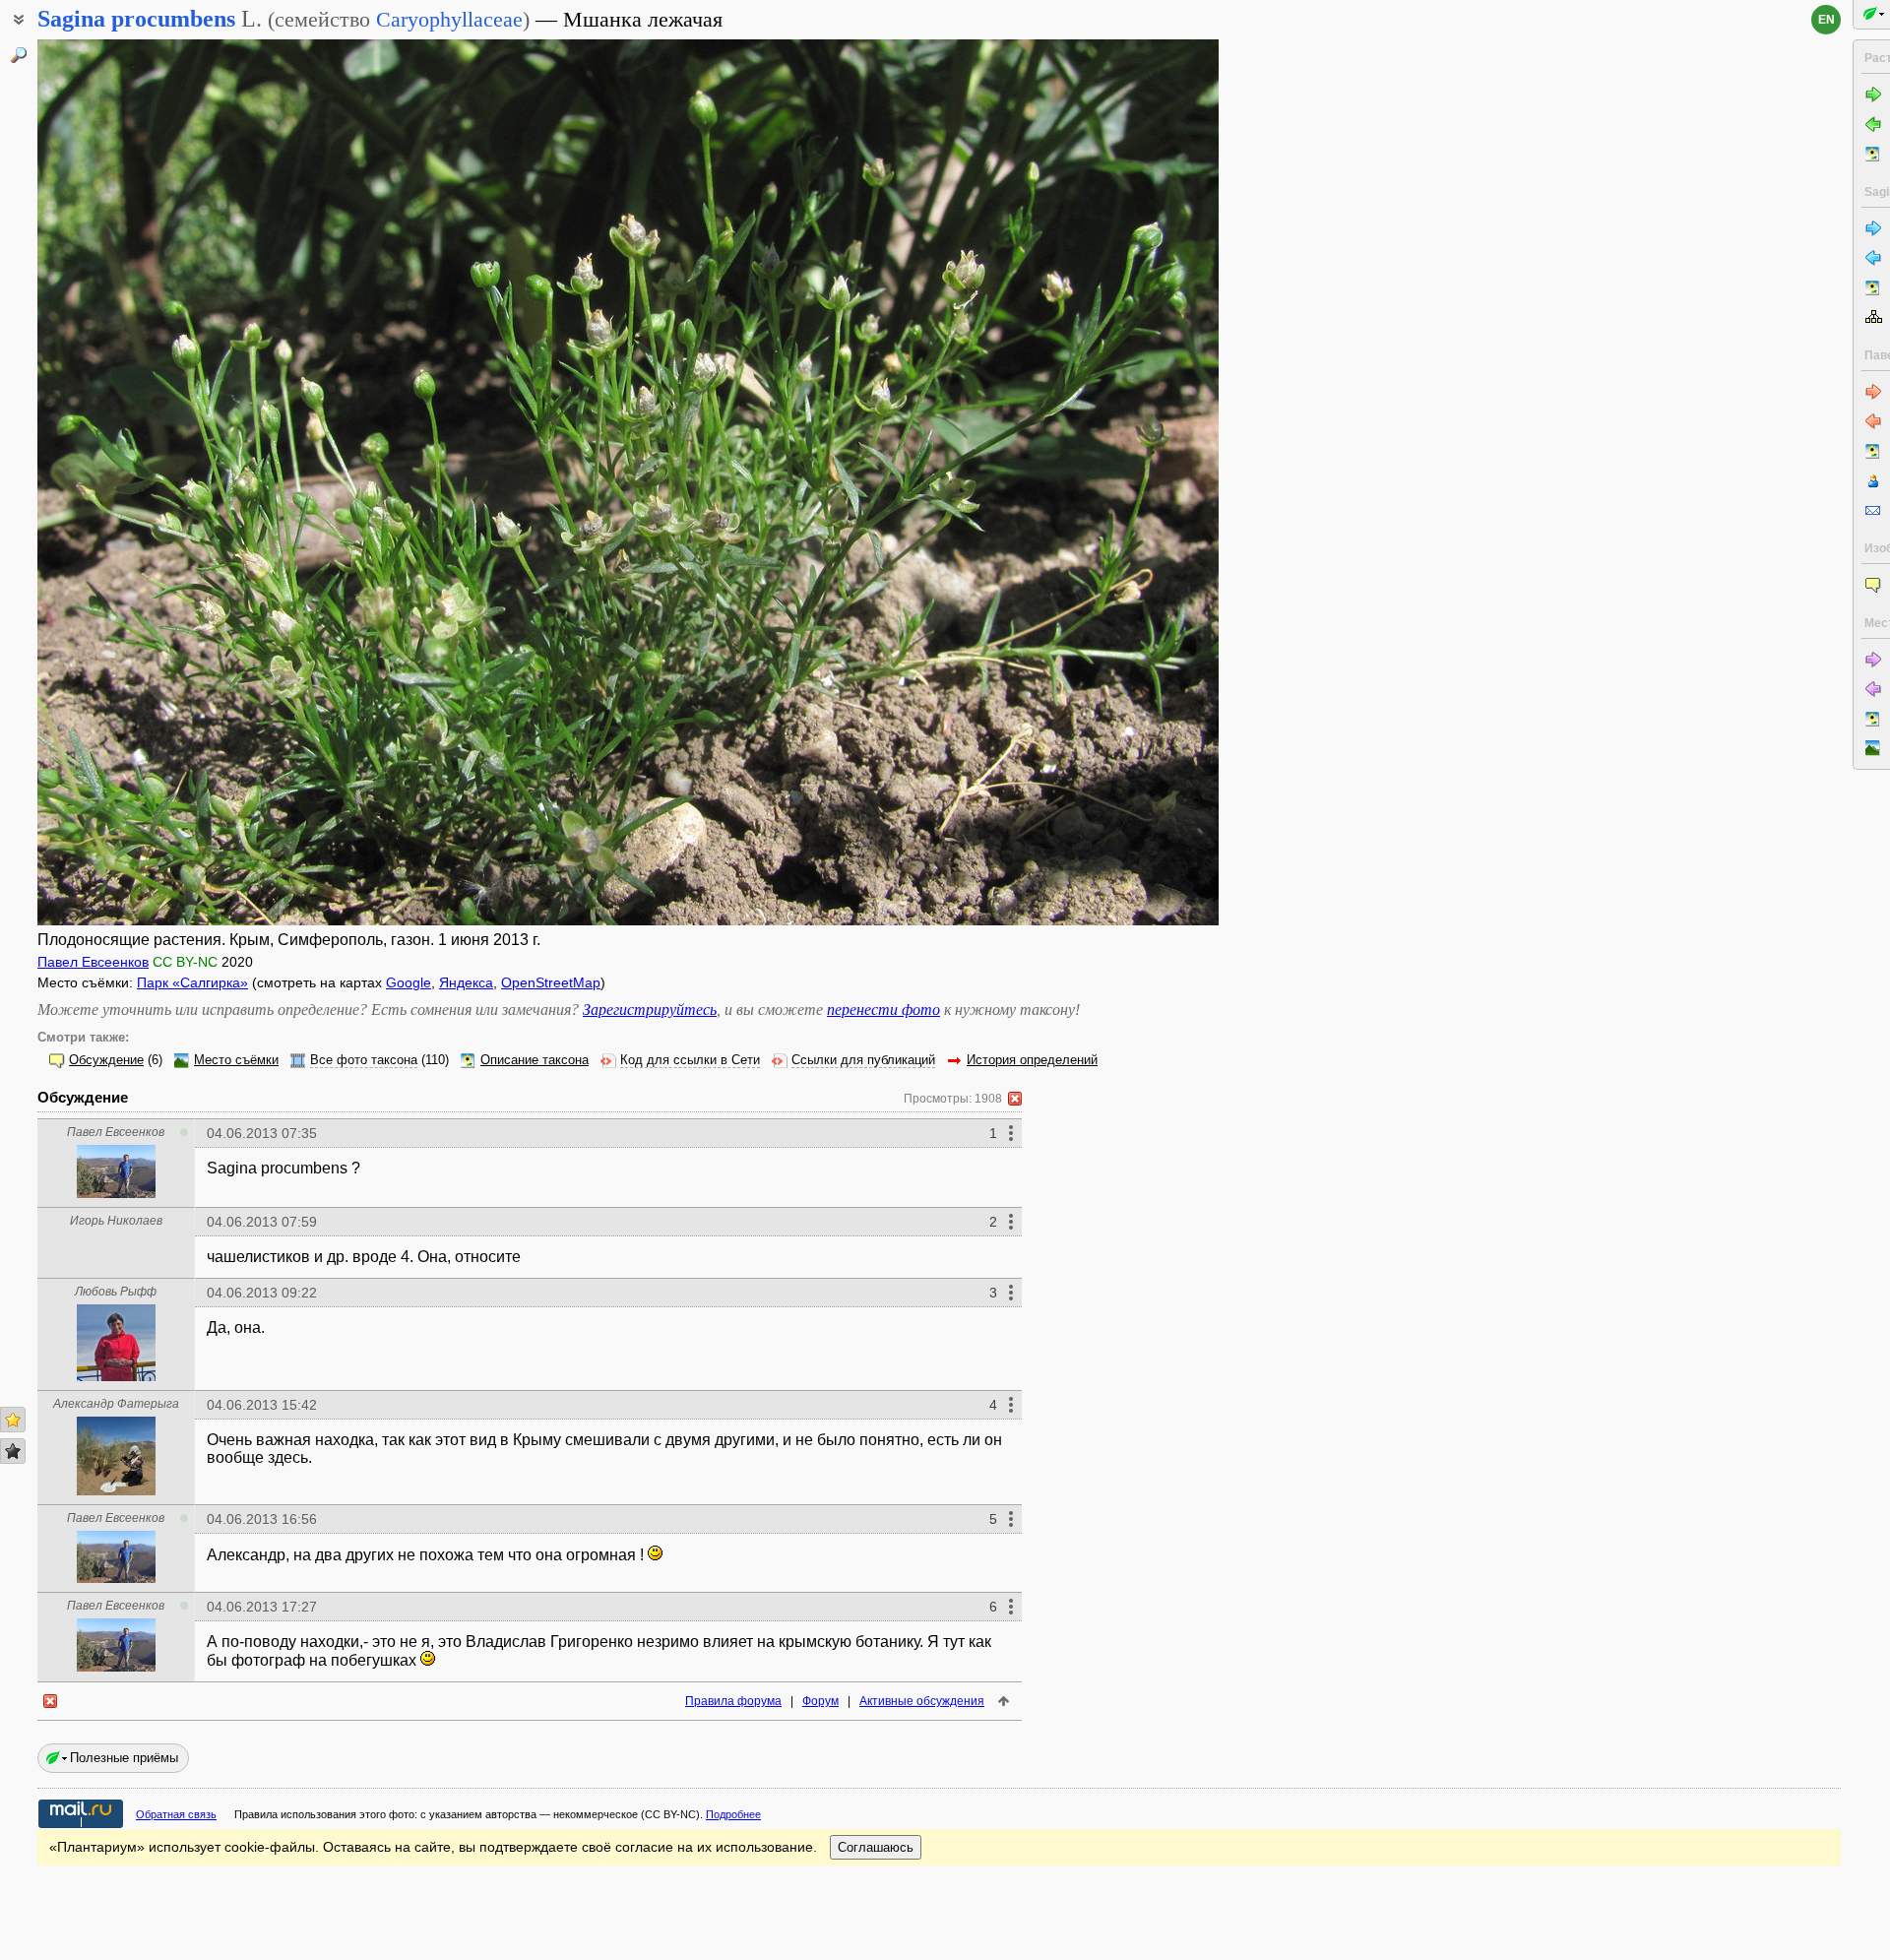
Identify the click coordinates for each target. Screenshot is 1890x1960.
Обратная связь (176, 1814)
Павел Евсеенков (93, 962)
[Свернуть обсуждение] (1015, 1099)
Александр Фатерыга (116, 1404)
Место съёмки (236, 1060)
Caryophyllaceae (449, 19)
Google (409, 982)
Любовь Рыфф (116, 1292)
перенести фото (883, 1010)
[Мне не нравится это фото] (13, 1451)
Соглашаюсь (876, 1847)
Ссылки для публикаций (863, 1060)
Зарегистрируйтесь (650, 1010)
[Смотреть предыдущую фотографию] (160, 482)
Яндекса (466, 982)
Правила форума (733, 1701)
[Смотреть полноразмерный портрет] (116, 1193)
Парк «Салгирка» (192, 982)
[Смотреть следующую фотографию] (1096, 482)
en (1827, 20)
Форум (820, 1701)
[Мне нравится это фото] (13, 1420)
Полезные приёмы (124, 1758)
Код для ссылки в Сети (690, 1060)
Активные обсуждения (922, 1701)
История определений (1032, 1060)
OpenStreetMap (551, 982)
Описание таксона (535, 1060)
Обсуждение (106, 1060)
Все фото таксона (364, 1060)
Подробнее (733, 1814)
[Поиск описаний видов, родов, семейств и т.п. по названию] (19, 55)
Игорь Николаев (116, 1221)
